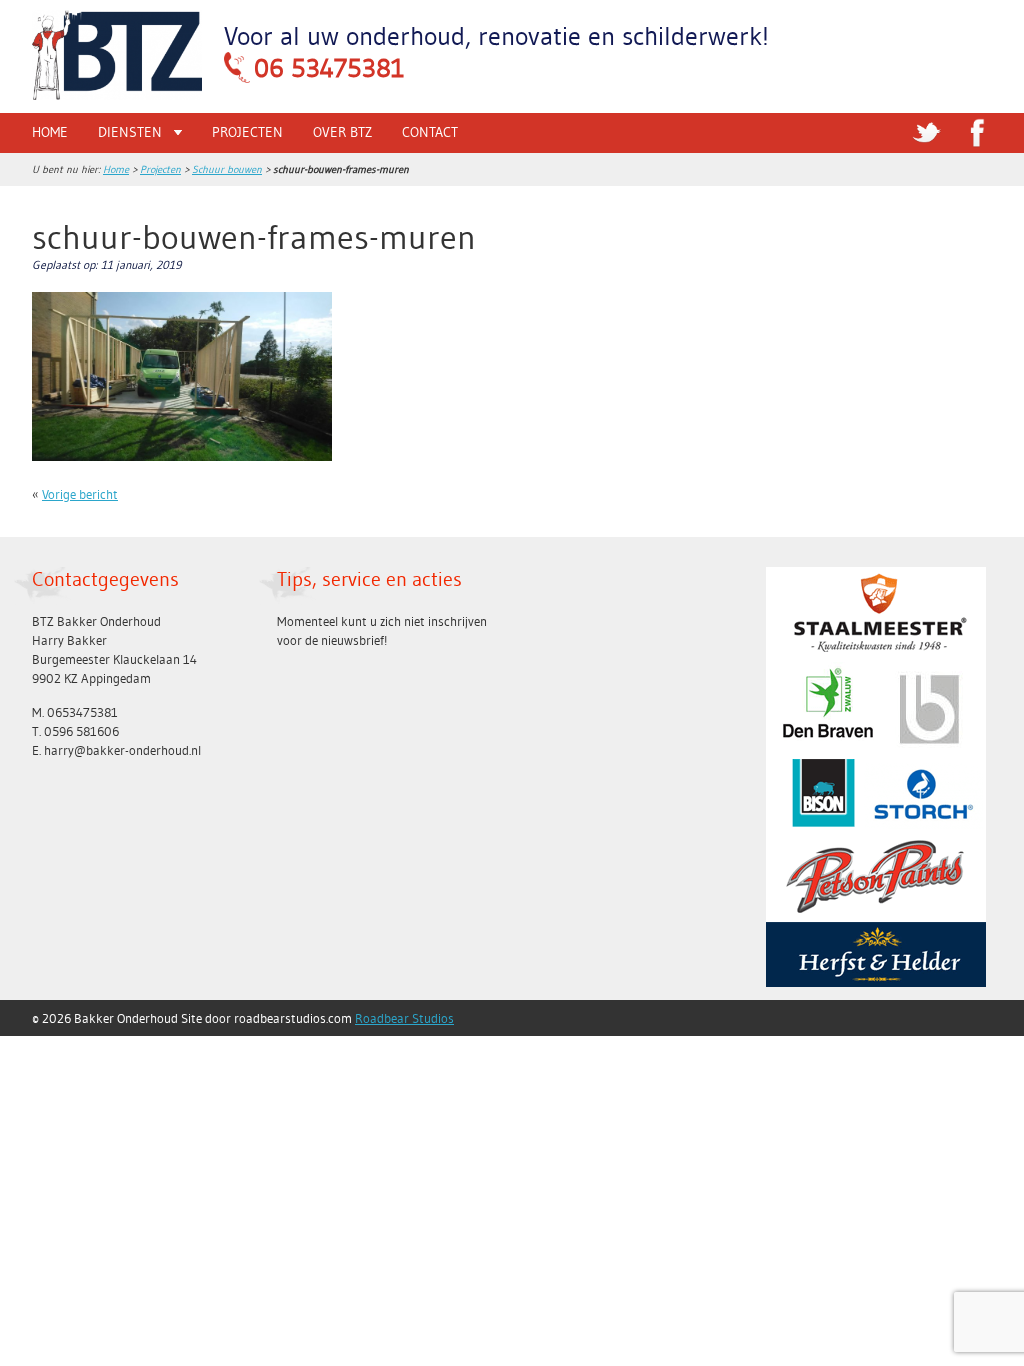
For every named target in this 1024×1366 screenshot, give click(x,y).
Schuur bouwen (227, 169)
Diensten (130, 132)
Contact (430, 132)
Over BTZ (342, 132)
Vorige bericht (80, 494)
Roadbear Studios (404, 1018)
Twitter (927, 133)
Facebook (977, 133)
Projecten (247, 132)
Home (50, 132)
